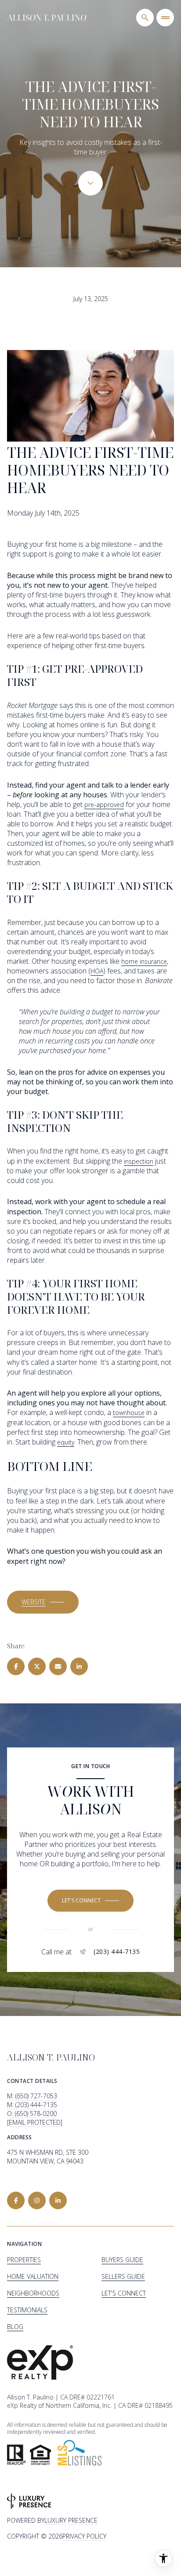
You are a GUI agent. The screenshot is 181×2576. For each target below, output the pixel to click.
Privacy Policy (84, 2536)
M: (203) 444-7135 (32, 2105)
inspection (139, 1161)
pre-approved (104, 805)
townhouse (129, 1413)
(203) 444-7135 (117, 1952)
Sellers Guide (123, 2276)
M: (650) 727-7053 (32, 2096)
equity (66, 1442)
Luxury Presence (71, 2520)
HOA (97, 971)
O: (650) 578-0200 (32, 2113)
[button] (43, 1602)
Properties (24, 2260)
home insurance (144, 961)
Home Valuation (33, 2276)
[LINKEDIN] (58, 2200)
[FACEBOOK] (16, 2200)
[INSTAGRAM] (37, 2200)
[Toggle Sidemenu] (165, 18)
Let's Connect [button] (124, 2293)
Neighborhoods (33, 2293)
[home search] (145, 18)
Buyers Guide (122, 2260)
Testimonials (27, 2310)
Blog (15, 2327)
